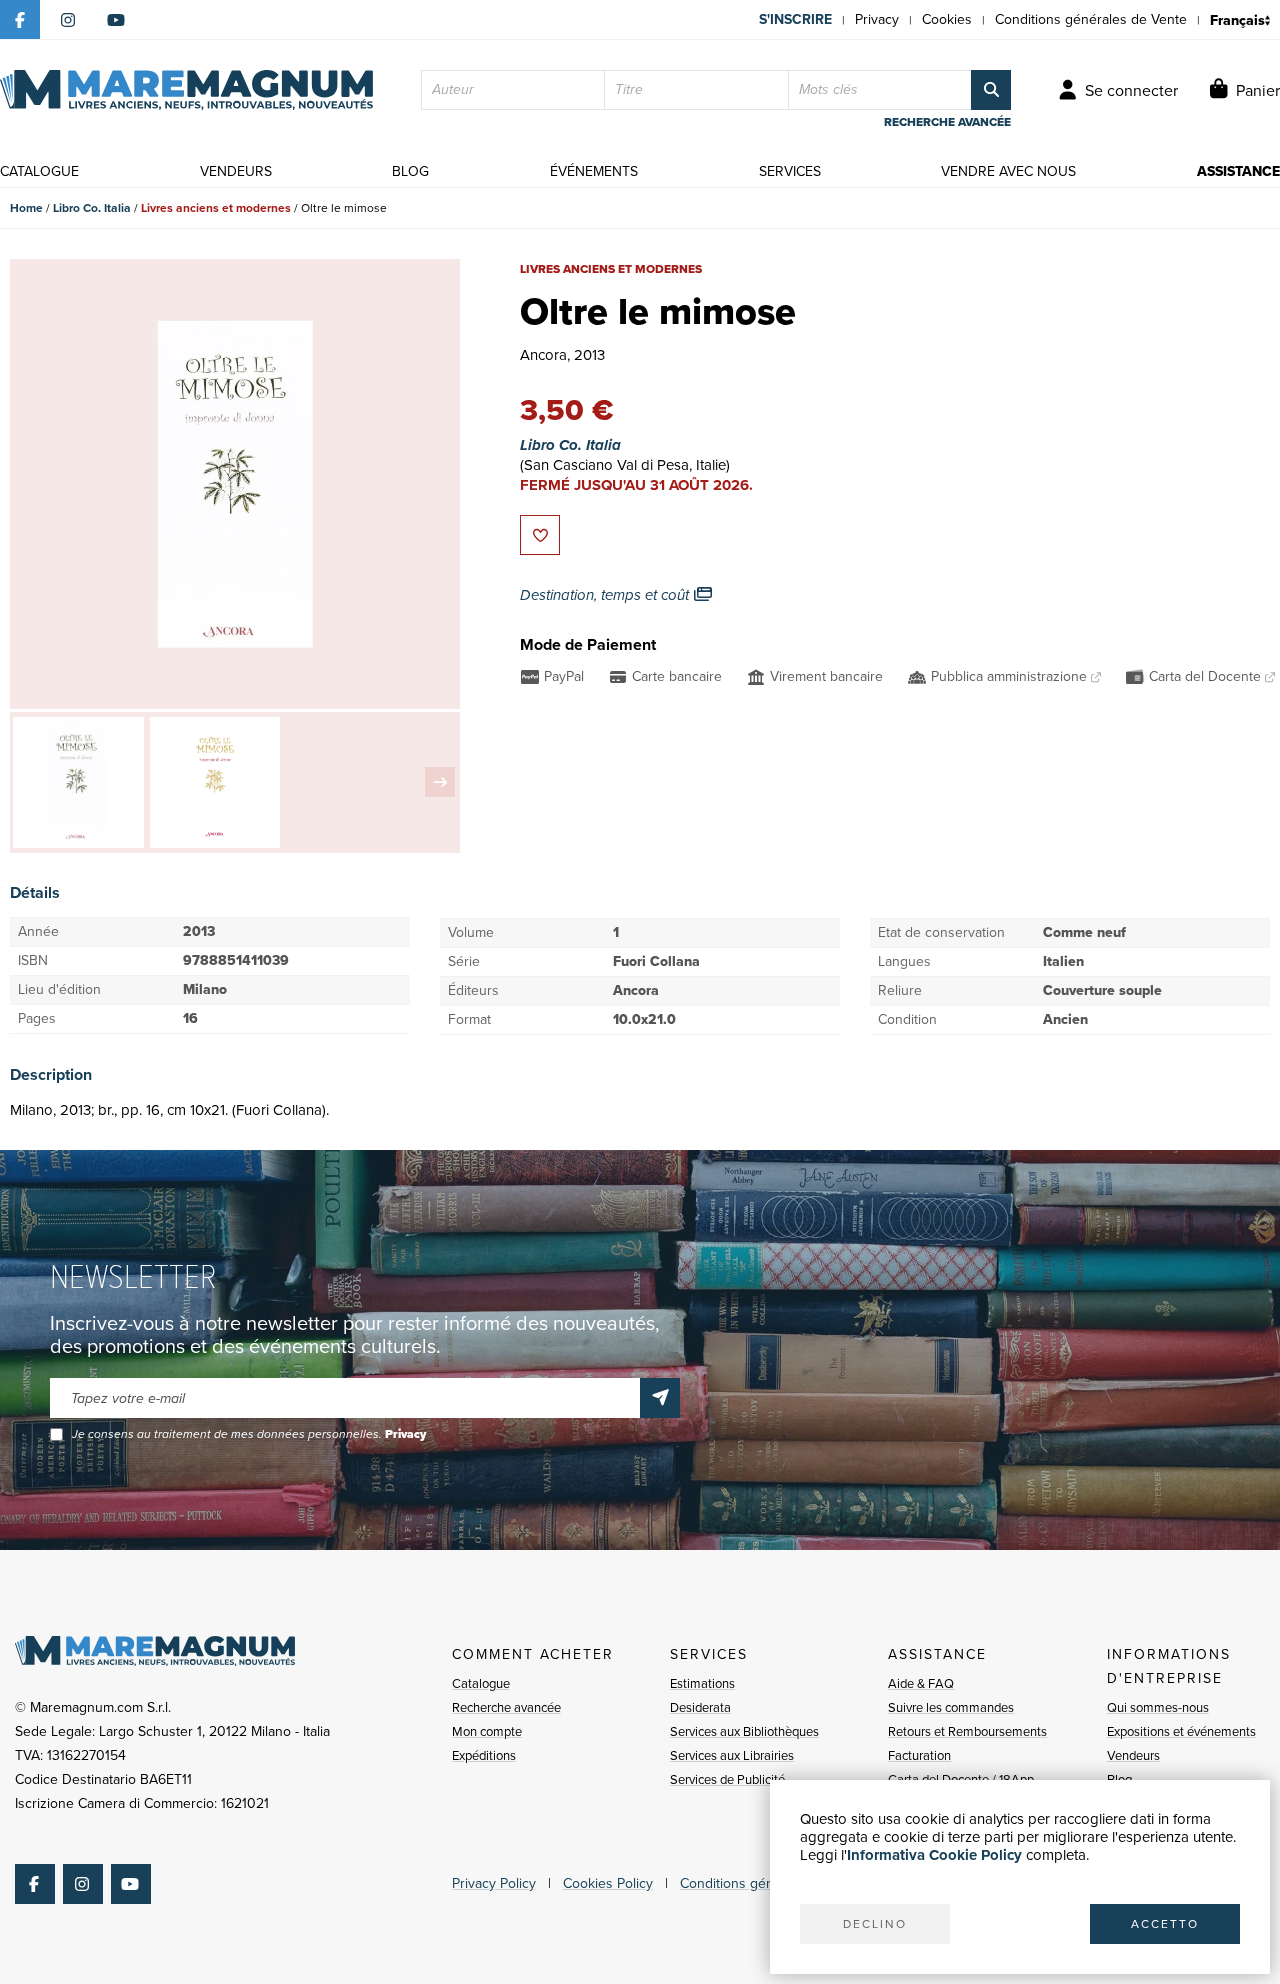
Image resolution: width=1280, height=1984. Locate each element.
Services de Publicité (727, 1779)
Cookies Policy (608, 1883)
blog (410, 171)
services (790, 171)
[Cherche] (991, 90)
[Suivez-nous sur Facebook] (20, 20)
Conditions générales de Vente (1091, 19)
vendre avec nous (1008, 171)
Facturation (919, 1755)
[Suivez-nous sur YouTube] (116, 20)
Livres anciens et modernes (216, 208)
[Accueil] (186, 90)
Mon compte (487, 1731)
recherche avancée (947, 122)
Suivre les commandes (951, 1707)
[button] (440, 782)
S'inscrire (795, 19)
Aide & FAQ (921, 1683)
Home (26, 208)
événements (594, 171)
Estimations (702, 1683)
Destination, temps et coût (606, 595)
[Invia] (660, 1398)
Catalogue (481, 1683)
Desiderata (700, 1707)
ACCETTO (1165, 1924)
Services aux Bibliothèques (744, 1731)
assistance (1238, 171)
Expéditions (484, 1755)
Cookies (947, 19)
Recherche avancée (506, 1707)
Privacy (877, 19)
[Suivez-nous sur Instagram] (68, 20)
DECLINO (875, 1924)
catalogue (39, 171)
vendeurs (236, 171)
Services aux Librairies (732, 1755)
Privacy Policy (494, 1883)
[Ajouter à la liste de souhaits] (540, 535)
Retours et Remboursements (967, 1731)
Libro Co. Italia (92, 208)
